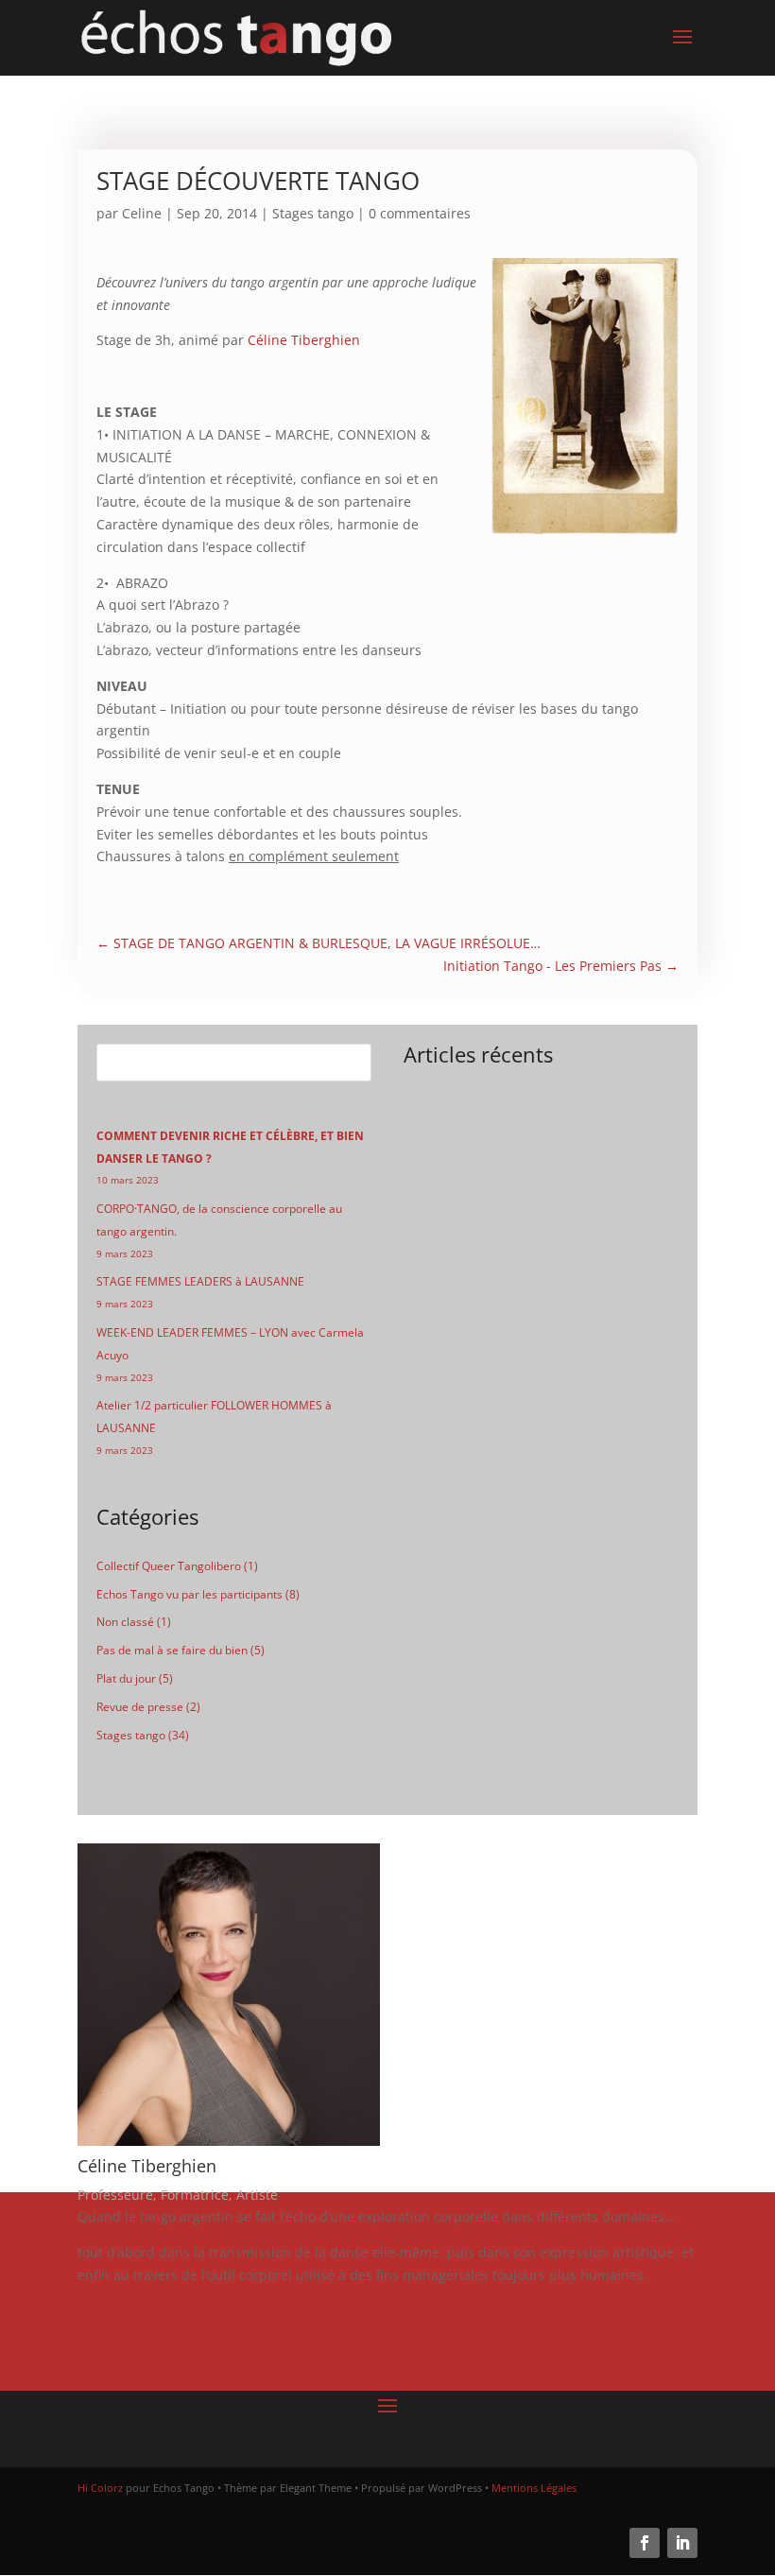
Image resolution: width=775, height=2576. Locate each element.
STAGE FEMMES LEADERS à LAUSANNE (200, 1281)
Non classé (125, 1622)
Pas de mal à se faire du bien (172, 1650)
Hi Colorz (100, 2488)
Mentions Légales (534, 2488)
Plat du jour (126, 1678)
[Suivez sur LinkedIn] (682, 2543)
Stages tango (313, 213)
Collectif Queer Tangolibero (169, 1566)
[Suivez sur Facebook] (645, 2543)
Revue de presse (140, 1707)
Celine (142, 213)
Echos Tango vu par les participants (189, 1594)
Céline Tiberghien (304, 340)
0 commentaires (420, 213)
